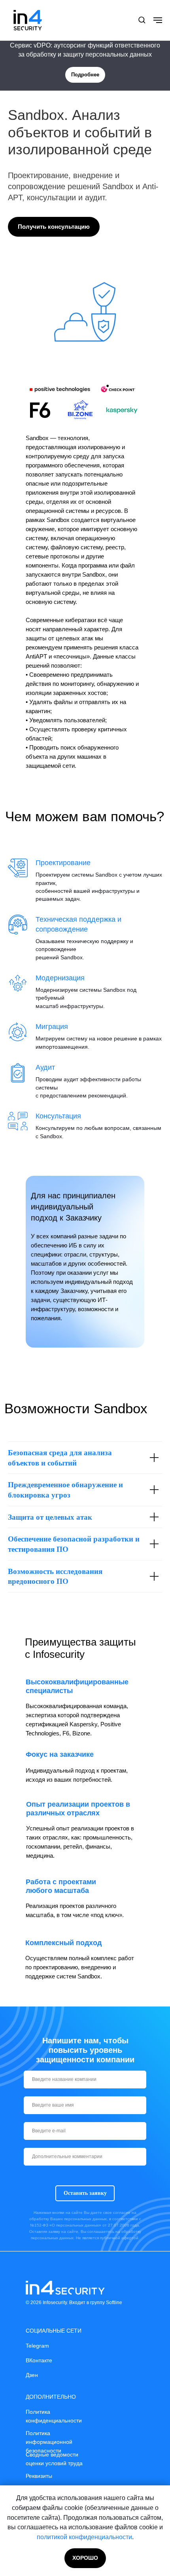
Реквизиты (39, 2476)
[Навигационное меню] (158, 20)
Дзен (32, 2375)
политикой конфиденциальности (84, 2537)
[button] (142, 20)
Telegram (37, 2346)
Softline (114, 2303)
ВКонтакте (39, 2360)
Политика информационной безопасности (49, 2442)
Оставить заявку (85, 2193)
